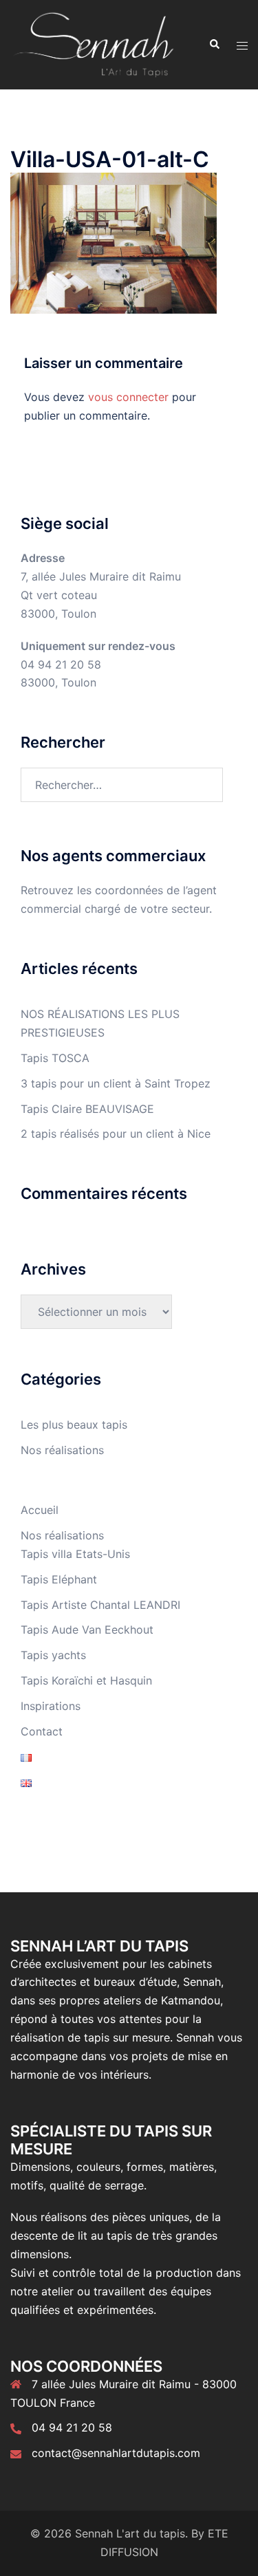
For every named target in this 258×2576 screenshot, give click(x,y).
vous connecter (128, 397)
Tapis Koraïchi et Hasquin (86, 1680)
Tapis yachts (53, 1655)
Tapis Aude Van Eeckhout (87, 1630)
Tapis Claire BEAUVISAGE (87, 1109)
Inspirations (51, 1706)
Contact (42, 1731)
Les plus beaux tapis (74, 1425)
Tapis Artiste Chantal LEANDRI (100, 1605)
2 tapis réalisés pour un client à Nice (116, 1134)
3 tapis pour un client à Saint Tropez (116, 1083)
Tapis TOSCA (55, 1058)
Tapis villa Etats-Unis (75, 1554)
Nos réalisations (62, 1450)
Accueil (40, 1510)
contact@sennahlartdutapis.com (116, 2453)
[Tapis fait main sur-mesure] (94, 43)
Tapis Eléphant (59, 1579)
